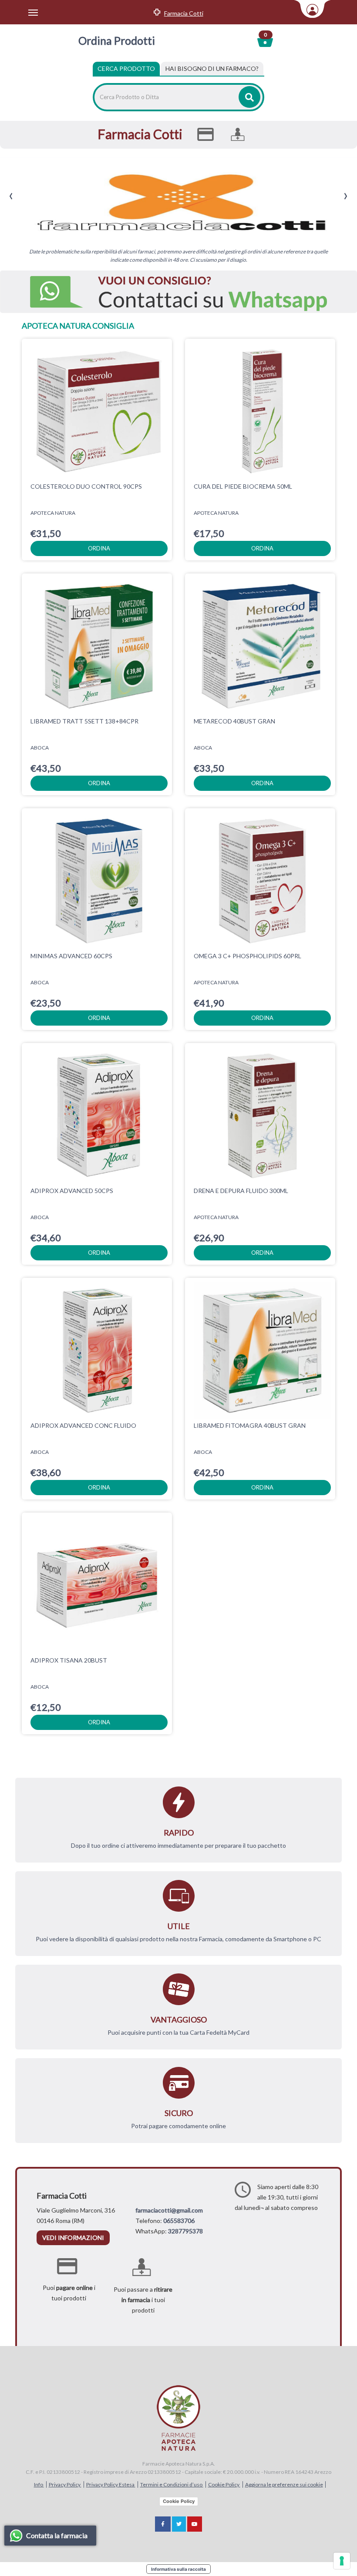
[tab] (212, 69)
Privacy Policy (65, 2484)
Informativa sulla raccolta (178, 2569)
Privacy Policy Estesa (111, 2484)
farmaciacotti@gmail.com (169, 2210)
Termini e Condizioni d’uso (172, 2484)
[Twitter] (179, 2524)
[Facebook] (163, 2524)
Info (39, 2484)
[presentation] (11, 196)
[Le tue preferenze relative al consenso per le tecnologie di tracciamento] (342, 2561)
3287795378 (185, 2231)
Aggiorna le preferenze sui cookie (284, 2484)
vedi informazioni (73, 2238)
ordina (99, 548)
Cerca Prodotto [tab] (126, 68)
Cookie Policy (224, 2484)
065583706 (179, 2221)
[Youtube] (195, 2524)
